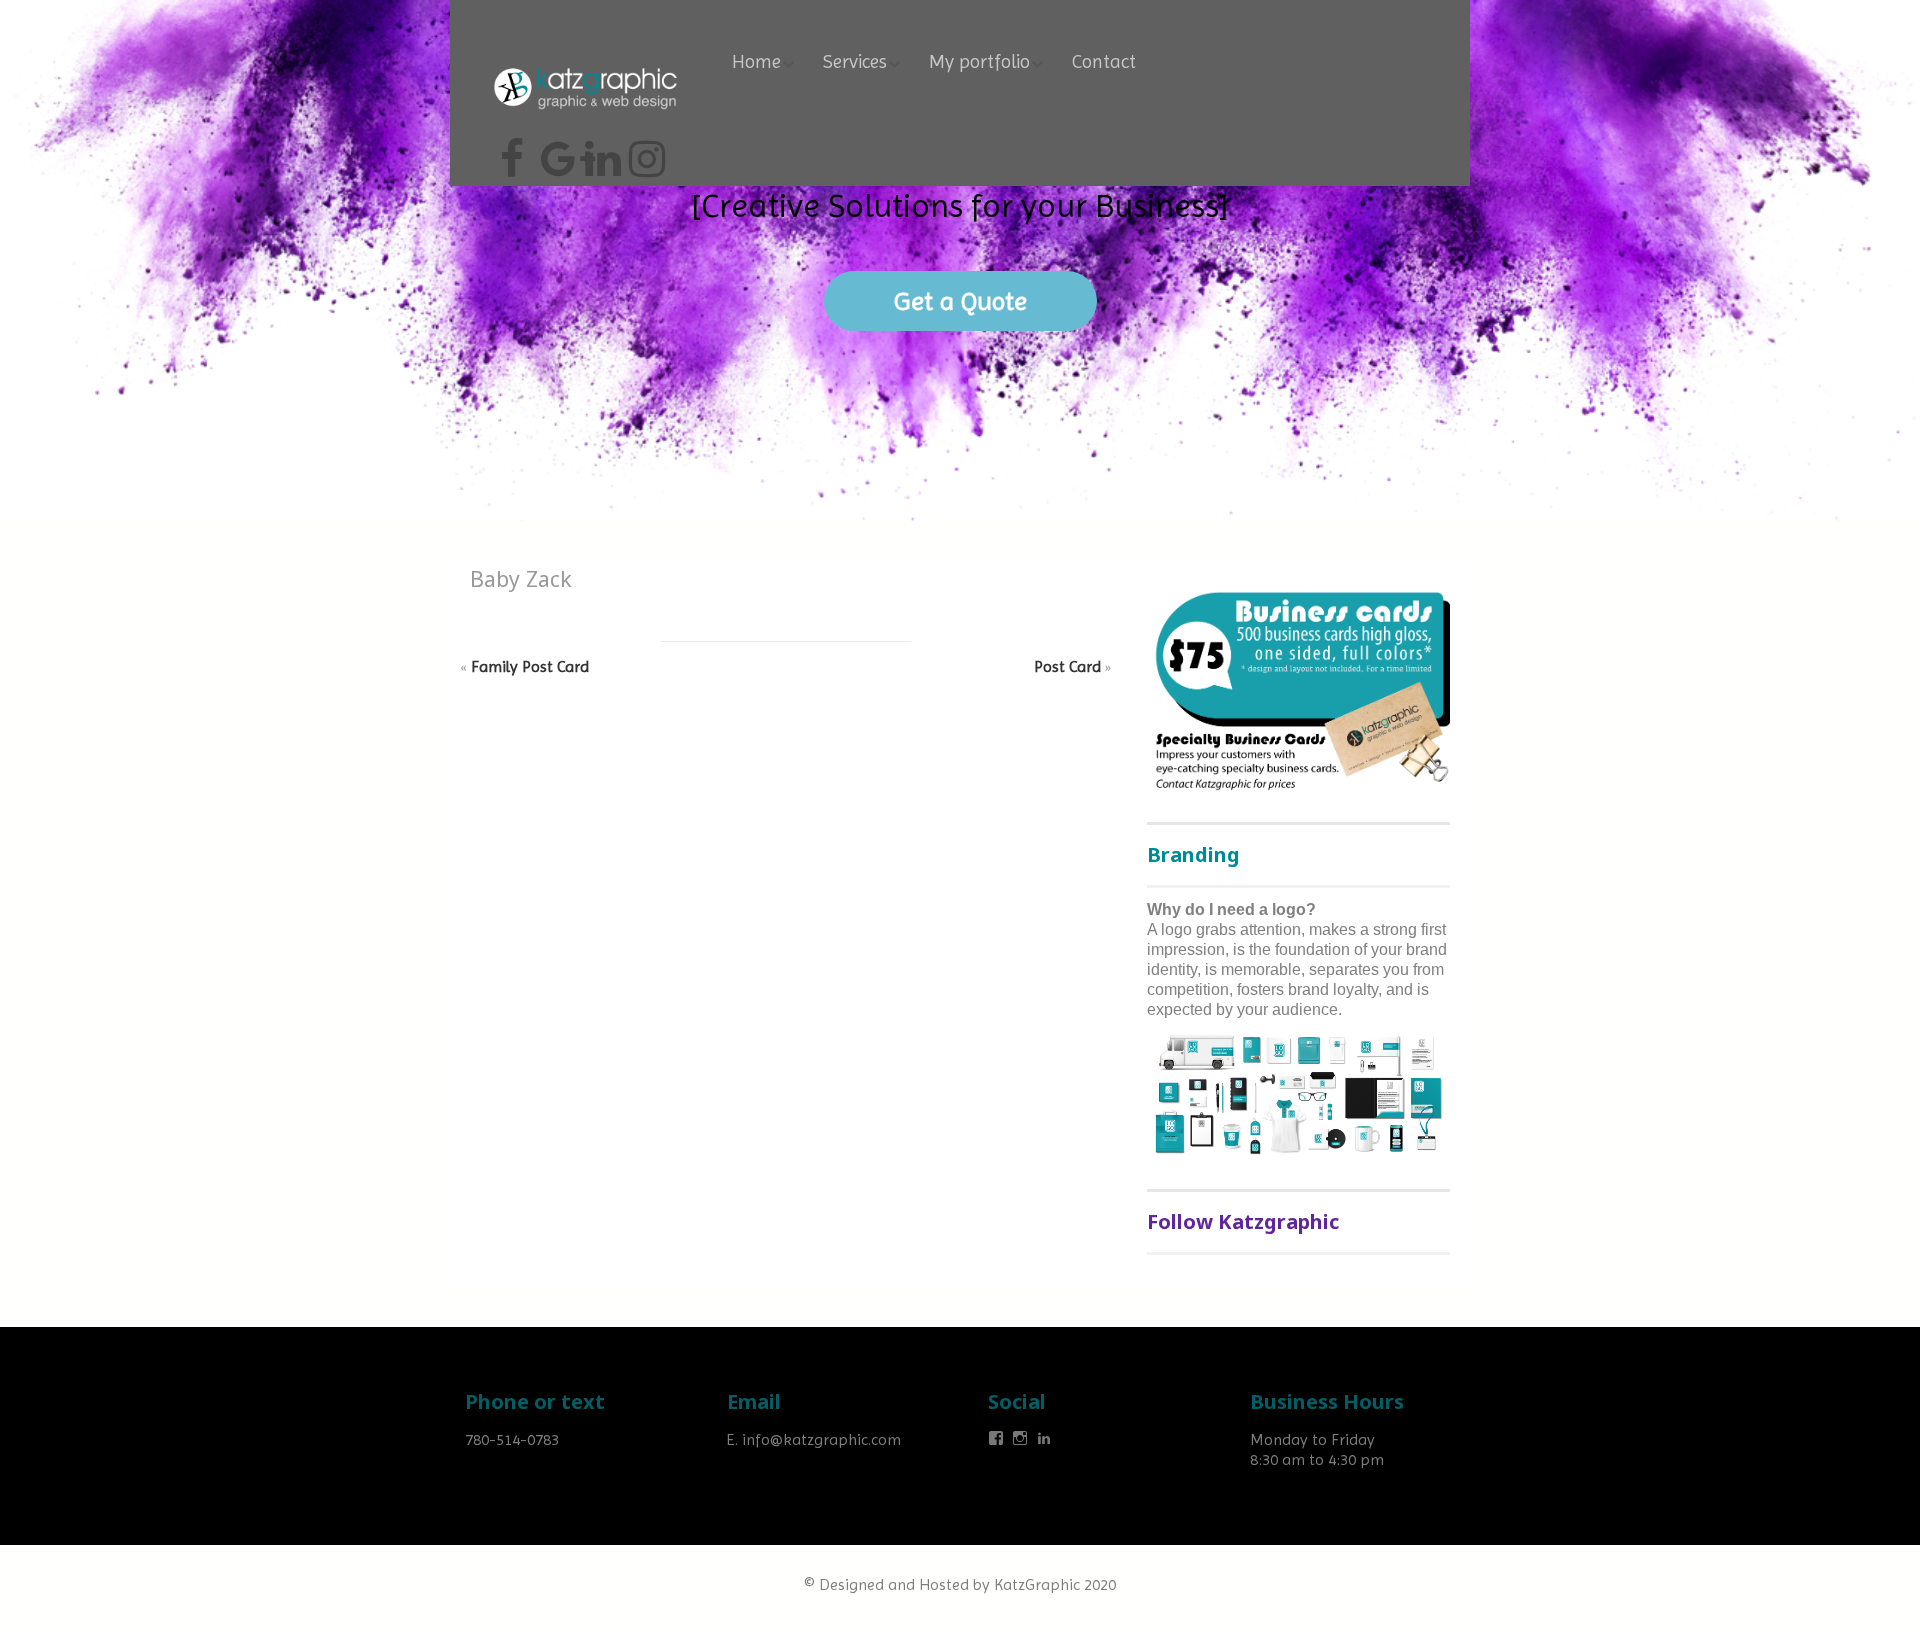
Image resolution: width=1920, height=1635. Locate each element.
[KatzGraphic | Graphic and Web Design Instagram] (644, 151)
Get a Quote (960, 301)
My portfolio (979, 62)
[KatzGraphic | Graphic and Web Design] (585, 64)
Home (756, 62)
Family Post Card (530, 666)
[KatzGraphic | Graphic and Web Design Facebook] (512, 151)
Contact (1104, 62)
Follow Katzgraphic (1243, 1221)
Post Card (1067, 666)
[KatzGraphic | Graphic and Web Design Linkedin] (600, 151)
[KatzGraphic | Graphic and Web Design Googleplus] (556, 151)
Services (855, 62)
